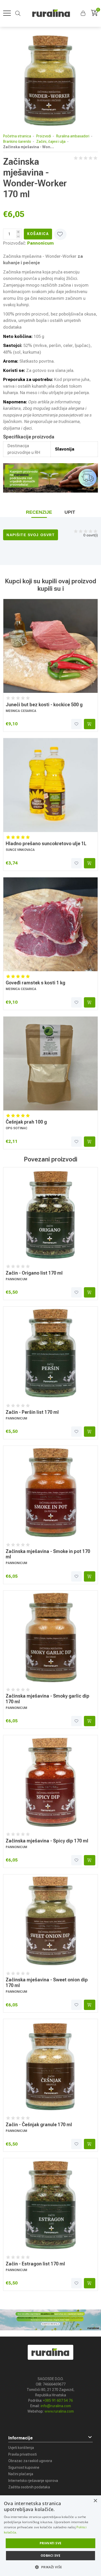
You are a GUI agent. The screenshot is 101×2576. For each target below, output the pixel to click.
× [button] (95, 2501)
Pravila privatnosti (23, 2454)
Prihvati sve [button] (51, 2543)
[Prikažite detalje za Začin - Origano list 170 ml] (51, 1214)
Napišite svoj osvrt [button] (31, 535)
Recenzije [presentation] (39, 512)
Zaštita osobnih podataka (29, 2487)
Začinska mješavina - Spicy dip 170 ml (47, 1841)
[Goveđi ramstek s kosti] (51, 924)
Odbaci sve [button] (51, 2556)
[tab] (39, 512)
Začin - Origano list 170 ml (34, 1273)
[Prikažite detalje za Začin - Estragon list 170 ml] (51, 2205)
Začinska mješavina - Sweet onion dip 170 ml (47, 1983)
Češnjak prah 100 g (26, 1122)
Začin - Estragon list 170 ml (35, 2264)
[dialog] (51, 2536)
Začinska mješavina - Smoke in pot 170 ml (48, 1554)
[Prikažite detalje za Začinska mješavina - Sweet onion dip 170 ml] (51, 1921)
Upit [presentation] (70, 512)
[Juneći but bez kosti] (51, 646)
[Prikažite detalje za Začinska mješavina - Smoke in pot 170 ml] (51, 1493)
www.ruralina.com (59, 2411)
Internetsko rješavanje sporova (33, 2481)
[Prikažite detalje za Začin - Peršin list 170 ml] (51, 1353)
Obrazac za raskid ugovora (30, 2461)
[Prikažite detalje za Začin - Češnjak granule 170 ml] (51, 2066)
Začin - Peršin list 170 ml (32, 1412)
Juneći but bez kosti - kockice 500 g (44, 705)
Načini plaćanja (21, 2474)
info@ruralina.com (56, 2406)
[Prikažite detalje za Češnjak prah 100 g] (51, 1063)
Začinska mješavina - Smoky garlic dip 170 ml (48, 1699)
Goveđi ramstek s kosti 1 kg (35, 983)
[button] (84, 13)
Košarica (38, 234)
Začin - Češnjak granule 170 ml (39, 2125)
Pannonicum (40, 243)
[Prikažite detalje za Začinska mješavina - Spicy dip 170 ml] (51, 1782)
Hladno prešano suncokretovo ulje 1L (46, 844)
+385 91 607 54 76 (58, 2400)
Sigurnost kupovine (24, 2467)
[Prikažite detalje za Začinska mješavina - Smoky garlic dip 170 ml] (51, 1638)
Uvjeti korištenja (21, 2448)
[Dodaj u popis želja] (77, 724)
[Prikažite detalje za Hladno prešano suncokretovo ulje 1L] (51, 785)
